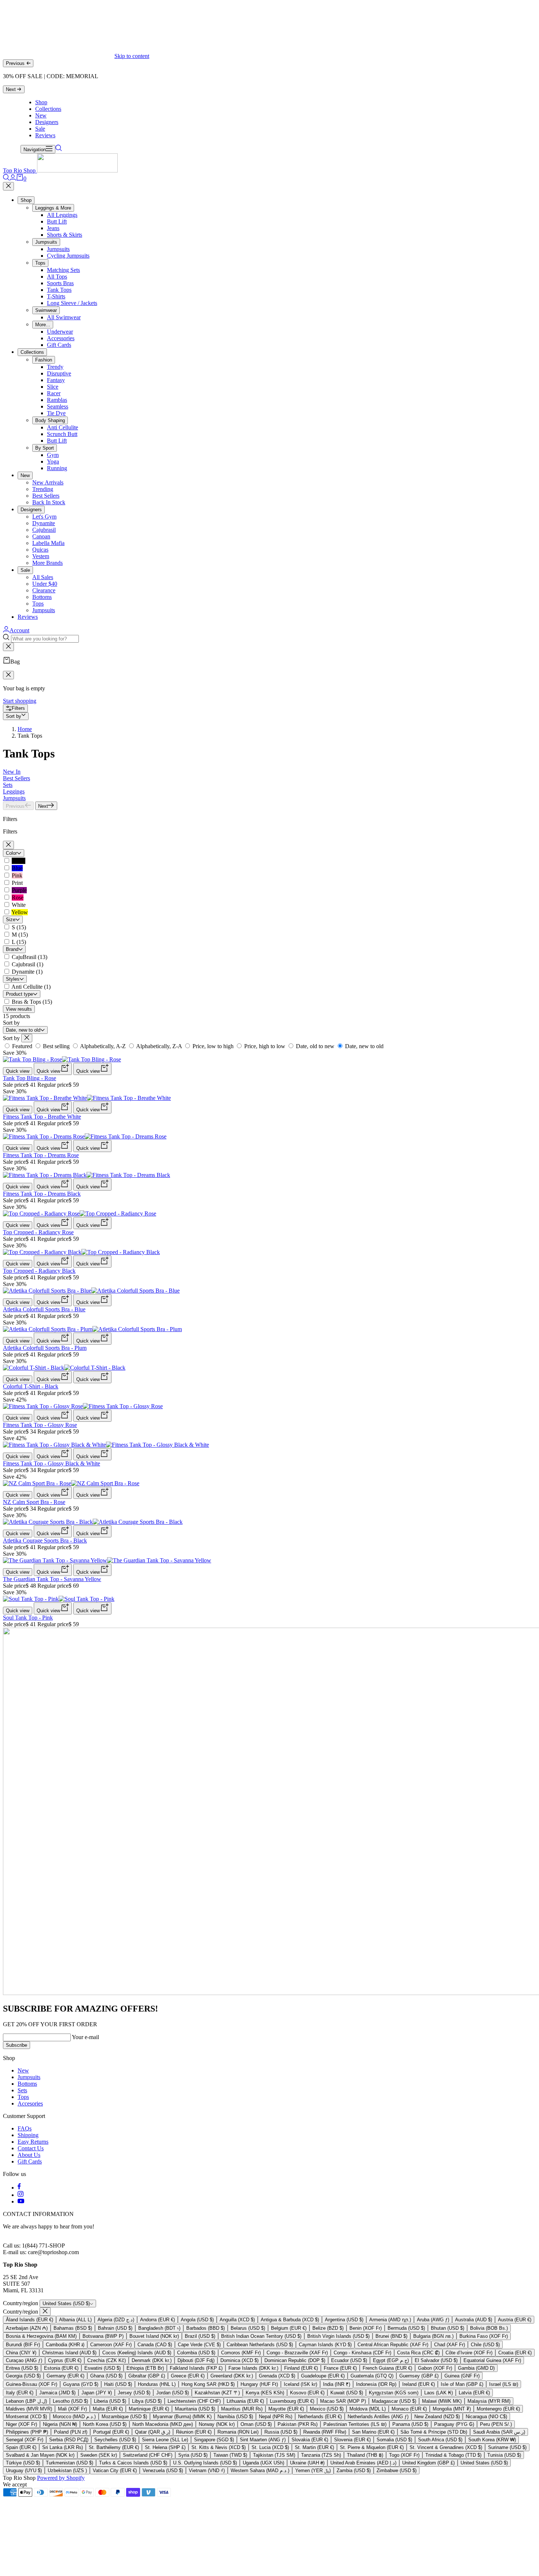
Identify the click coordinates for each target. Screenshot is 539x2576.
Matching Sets (63, 270)
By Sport (45, 448)
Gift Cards (59, 345)
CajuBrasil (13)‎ (30, 957)
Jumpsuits (46, 242)
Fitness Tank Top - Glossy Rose (40, 1425)
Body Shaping (50, 420)
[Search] (59, 149)
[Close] (8, 186)
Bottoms (42, 597)
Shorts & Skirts (65, 235)
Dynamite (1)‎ (27, 972)
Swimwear (46, 310)
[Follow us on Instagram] (21, 2195)
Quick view (18, 1071)
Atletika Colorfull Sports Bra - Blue (44, 1309)
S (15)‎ (19, 927)
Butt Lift (57, 221)
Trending (43, 489)
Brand (12, 949)
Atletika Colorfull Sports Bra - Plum (45, 1348)
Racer (54, 393)
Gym (53, 455)
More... (43, 325)
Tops (40, 263)
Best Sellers (46, 496)
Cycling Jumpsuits (68, 256)
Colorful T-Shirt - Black (31, 1386)
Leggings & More (53, 208)
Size (11, 920)
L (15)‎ (19, 942)
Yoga (53, 462)
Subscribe (16, 2045)
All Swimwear (64, 317)
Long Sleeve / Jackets (72, 303)
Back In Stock (49, 502)
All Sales (43, 577)
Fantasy (56, 380)
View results (19, 1009)
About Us (29, 2155)
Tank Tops (59, 290)
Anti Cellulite (63, 427)
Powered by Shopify (61, 2478)
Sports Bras (60, 283)
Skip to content (132, 56)
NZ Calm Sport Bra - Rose (34, 1502)
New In (12, 772)
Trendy (55, 367)
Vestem (41, 556)
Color (11, 853)
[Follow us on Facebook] (19, 2188)
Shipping (28, 2135)
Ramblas (57, 400)
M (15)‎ (20, 935)
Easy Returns (33, 2142)
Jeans (53, 228)
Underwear (60, 332)
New (41, 115)
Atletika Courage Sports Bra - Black (45, 1540)
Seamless (58, 406)
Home (25, 729)
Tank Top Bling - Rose (30, 1078)
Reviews (45, 135)
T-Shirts (56, 296)
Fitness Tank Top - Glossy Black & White (52, 1463)
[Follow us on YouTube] (21, 2201)
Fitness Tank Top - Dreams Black (42, 1194)
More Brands (47, 563)
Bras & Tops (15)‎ (32, 1002)
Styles (13, 979)
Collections (48, 109)
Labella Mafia (48, 543)
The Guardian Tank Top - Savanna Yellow (52, 1579)
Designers (47, 122)
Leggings (14, 791)
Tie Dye (56, 413)
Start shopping (20, 701)
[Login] (13, 179)
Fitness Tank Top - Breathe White (42, 1117)
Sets (8, 785)
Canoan (41, 536)
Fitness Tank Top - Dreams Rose (41, 1155)
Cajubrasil (44, 530)
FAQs (25, 2128)
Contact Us (31, 2148)
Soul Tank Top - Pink (28, 1618)
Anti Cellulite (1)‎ (31, 987)
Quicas (40, 550)
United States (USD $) (66, 2303)
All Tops (57, 277)
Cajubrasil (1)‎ (27, 964)
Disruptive (59, 373)
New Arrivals (48, 482)
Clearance (44, 590)
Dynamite (44, 523)
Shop (41, 102)
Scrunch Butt (62, 434)
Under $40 (45, 584)
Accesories (30, 2103)
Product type (19, 994)
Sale (40, 129)
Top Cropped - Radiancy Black (39, 1271)
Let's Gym (44, 517)
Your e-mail (85, 2037)
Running (57, 468)
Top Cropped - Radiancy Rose (38, 1232)
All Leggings (62, 215)
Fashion (44, 360)
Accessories (61, 338)
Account (19, 630)
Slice (53, 387)
